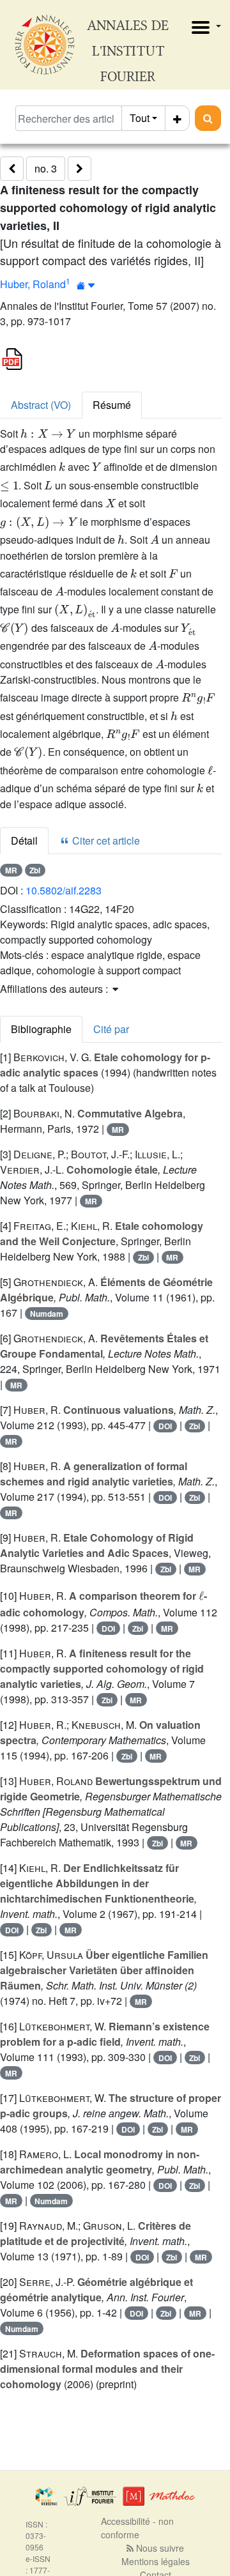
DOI (165, 1426)
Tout (140, 118)
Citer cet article (105, 840)
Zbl (35, 870)
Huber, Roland (33, 284)
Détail (24, 840)
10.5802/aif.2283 (64, 890)
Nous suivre (159, 2548)
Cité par (111, 1029)
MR (11, 870)
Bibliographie (41, 1029)
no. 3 (46, 168)
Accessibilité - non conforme (137, 2528)
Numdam (47, 1314)
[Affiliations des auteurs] (86, 285)
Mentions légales (156, 2561)
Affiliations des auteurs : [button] (55, 989)
